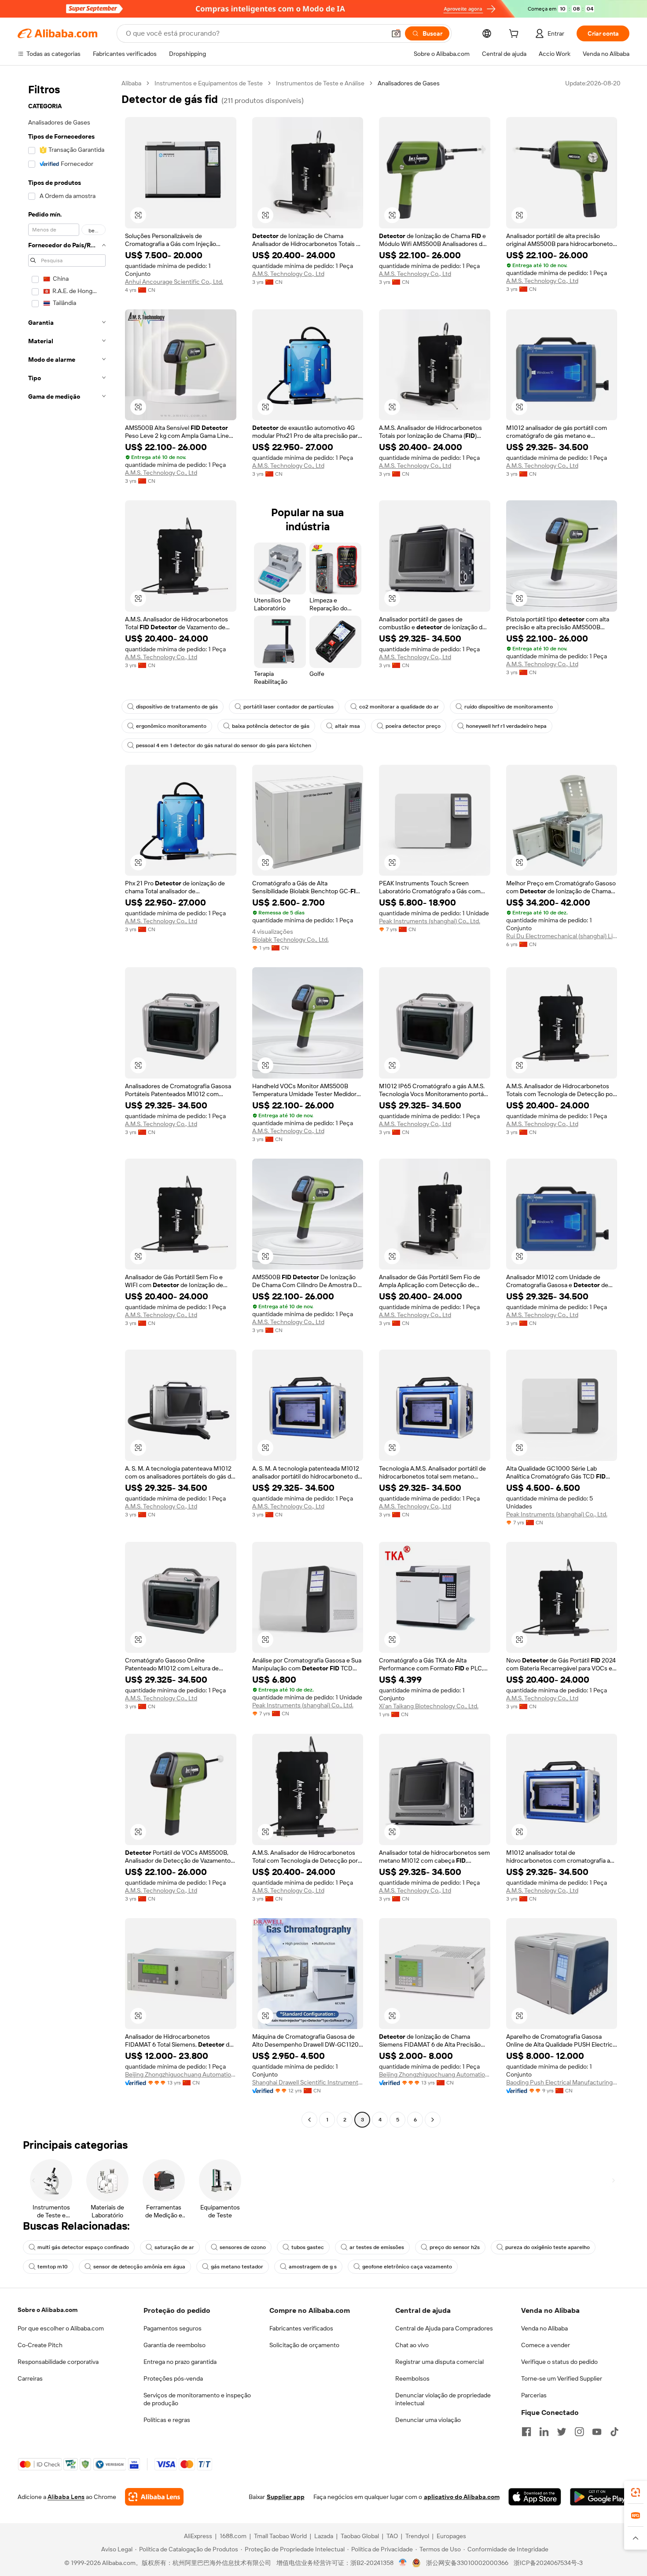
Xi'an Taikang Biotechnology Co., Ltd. (429, 1706)
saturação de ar (174, 2247)
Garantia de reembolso (175, 2345)
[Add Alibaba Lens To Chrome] (154, 2497)
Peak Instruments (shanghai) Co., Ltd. (430, 921)
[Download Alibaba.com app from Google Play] (600, 2497)
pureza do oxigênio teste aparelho (548, 2247)
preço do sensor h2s (455, 2247)
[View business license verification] (403, 2563)
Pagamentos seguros (173, 2328)
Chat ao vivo (412, 2345)
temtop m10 (53, 2267)
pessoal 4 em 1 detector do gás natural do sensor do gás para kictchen (224, 745)
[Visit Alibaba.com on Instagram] (579, 2432)
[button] (396, 33)
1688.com (233, 2536)
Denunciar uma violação (428, 2420)
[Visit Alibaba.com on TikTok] (614, 2432)
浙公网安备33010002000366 (467, 2563)
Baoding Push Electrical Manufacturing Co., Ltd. (562, 2082)
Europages (451, 2536)
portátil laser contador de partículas (289, 707)
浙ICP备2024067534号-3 (548, 2563)
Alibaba (131, 83)
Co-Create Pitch (40, 2345)
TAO (392, 2536)
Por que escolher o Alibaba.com (61, 2328)
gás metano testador (237, 2267)
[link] (636, 2492)
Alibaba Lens (66, 2497)
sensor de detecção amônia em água (139, 2267)
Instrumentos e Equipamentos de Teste (209, 83)
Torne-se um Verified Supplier (562, 2378)
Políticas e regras (167, 2420)
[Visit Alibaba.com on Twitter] (562, 2432)
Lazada (324, 2536)
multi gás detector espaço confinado (83, 2247)
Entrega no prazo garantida (180, 2362)
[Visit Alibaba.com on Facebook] (526, 2432)
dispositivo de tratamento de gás (177, 707)
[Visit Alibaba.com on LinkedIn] (544, 2432)
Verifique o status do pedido (559, 2362)
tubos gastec (308, 2247)
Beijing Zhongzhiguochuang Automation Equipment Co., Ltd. (181, 2074)
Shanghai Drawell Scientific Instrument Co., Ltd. (308, 2082)
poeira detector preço (413, 726)
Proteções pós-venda (173, 2378)
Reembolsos (412, 2378)
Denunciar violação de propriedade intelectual (443, 2399)
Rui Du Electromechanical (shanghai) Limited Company (562, 936)
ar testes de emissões (377, 2247)
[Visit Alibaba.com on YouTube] (597, 2432)
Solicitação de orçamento (304, 2345)
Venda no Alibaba (544, 2328)
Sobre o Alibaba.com (48, 2310)
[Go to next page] (433, 2120)
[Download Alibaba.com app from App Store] (535, 2497)
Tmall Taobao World (280, 2536)
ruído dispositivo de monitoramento (509, 707)
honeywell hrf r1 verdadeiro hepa (506, 726)
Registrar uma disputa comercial (439, 2362)
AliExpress (198, 2536)
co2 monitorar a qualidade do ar (399, 707)
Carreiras (30, 2378)
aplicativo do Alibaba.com (462, 2497)
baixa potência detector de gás (271, 726)
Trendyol (417, 2536)
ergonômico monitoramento (171, 726)
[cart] (515, 35)
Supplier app (286, 2497)
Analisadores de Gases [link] (409, 83)
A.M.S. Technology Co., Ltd (288, 274)
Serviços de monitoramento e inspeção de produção (197, 2399)
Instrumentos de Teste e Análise (320, 83)
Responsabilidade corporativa (58, 2362)
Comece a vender (546, 2345)
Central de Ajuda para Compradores (444, 2328)
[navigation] (67, 1103)
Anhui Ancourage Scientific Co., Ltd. (174, 282)
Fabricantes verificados (301, 2328)
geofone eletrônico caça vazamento (407, 2267)
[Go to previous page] (309, 2120)
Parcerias (534, 2395)
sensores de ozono (243, 2247)
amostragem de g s (313, 2267)
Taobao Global (360, 2536)
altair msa (347, 726)
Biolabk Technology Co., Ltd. (290, 939)
